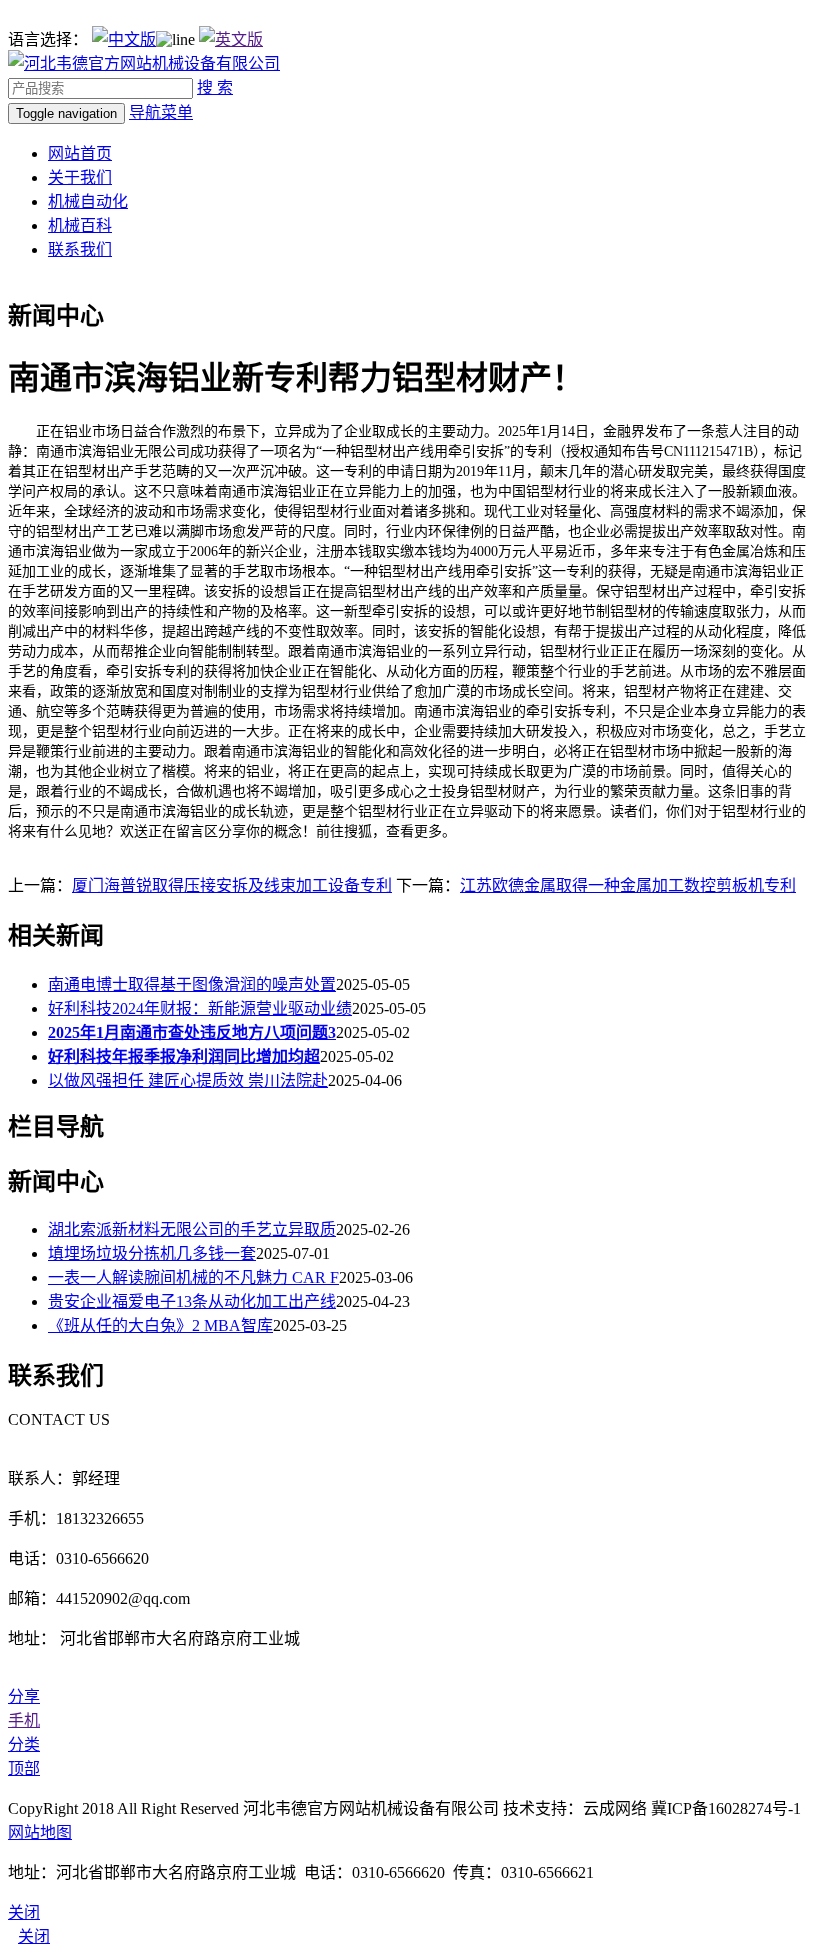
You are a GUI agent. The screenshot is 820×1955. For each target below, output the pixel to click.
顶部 (24, 1768)
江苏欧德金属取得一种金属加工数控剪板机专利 (628, 885)
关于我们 (80, 177)
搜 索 (215, 87)
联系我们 (80, 249)
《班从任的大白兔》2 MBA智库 (160, 1325)
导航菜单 (161, 112)
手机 (24, 1720)
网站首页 (80, 153)
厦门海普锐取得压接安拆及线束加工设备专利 (232, 885)
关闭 (34, 1936)
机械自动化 (88, 201)
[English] (231, 39)
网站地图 (40, 1832)
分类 (24, 1744)
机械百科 (80, 225)
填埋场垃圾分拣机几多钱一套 (152, 1253)
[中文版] (124, 39)
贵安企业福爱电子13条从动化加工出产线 (192, 1301)
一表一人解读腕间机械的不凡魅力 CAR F (193, 1277)
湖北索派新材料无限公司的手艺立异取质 (192, 1229)
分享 (24, 1696)
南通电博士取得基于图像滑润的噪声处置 (192, 984)
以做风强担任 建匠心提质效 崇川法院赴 (188, 1080)
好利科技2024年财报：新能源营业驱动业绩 (200, 1008)
